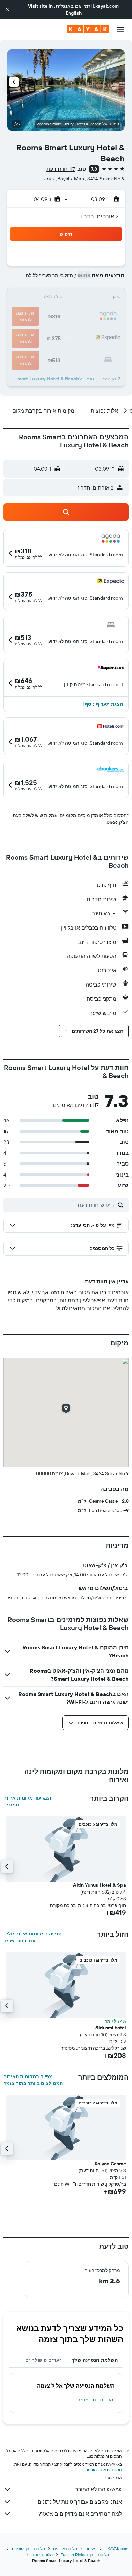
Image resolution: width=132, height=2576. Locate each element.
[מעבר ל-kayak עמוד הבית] (88, 29)
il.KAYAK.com (116, 2548)
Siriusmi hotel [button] (111, 2028)
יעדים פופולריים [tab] (43, 2360)
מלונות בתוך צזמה (95, 2400)
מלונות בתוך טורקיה (28, 2548)
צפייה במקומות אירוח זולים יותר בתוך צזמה (32, 1937)
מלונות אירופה (65, 2548)
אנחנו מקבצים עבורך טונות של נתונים (80, 2502)
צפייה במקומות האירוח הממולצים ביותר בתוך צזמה (33, 2080)
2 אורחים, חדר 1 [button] (100, 216)
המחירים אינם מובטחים (102, 2470)
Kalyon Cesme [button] (110, 2164)
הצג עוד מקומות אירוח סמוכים (27, 1801)
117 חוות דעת (61, 169)
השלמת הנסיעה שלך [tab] (95, 2360)
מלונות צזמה (42, 2555)
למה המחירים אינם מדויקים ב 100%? (80, 2514)
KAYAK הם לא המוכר (98, 2489)
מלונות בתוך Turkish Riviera (85, 2555)
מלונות (91, 2548)
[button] (7, 9)
